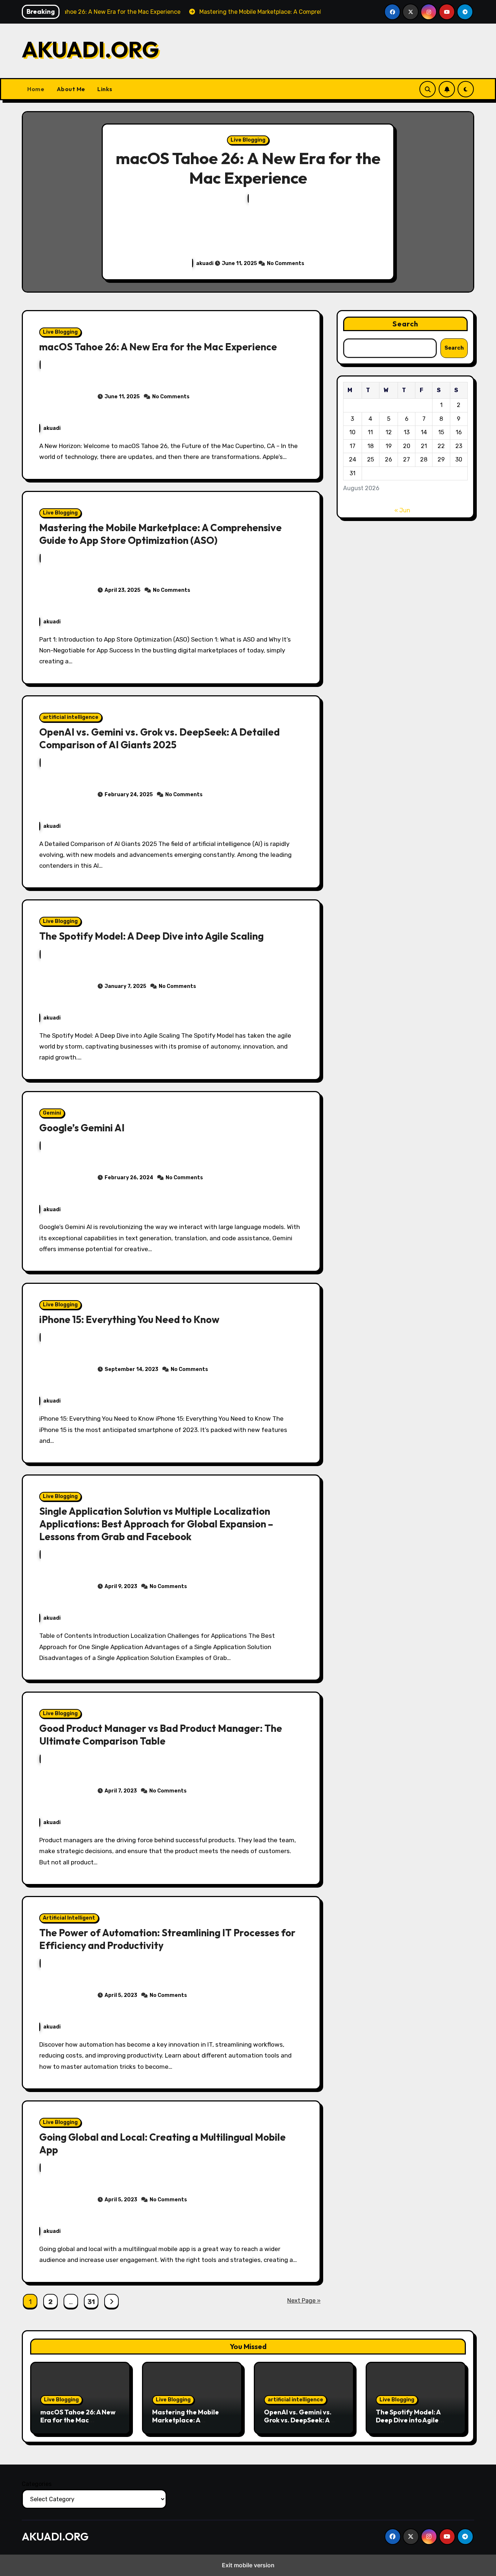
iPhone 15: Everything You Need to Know (129, 1319)
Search (406, 324)
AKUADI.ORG (90, 49)
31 (91, 2302)
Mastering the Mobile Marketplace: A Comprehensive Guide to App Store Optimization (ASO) (160, 534)
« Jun (402, 510)
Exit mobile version (248, 2565)
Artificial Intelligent (69, 1918)
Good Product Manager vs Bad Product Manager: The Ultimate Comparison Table (161, 1735)
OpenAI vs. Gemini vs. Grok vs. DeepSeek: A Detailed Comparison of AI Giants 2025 (159, 738)
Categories (37, 2484)
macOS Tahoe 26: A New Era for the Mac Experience (248, 168)
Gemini (52, 1113)
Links (104, 89)
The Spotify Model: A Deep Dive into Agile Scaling (151, 936)
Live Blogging (248, 140)
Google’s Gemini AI (82, 1128)
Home (36, 89)
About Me (70, 89)
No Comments (286, 263)
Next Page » (304, 2301)
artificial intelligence (71, 717)
